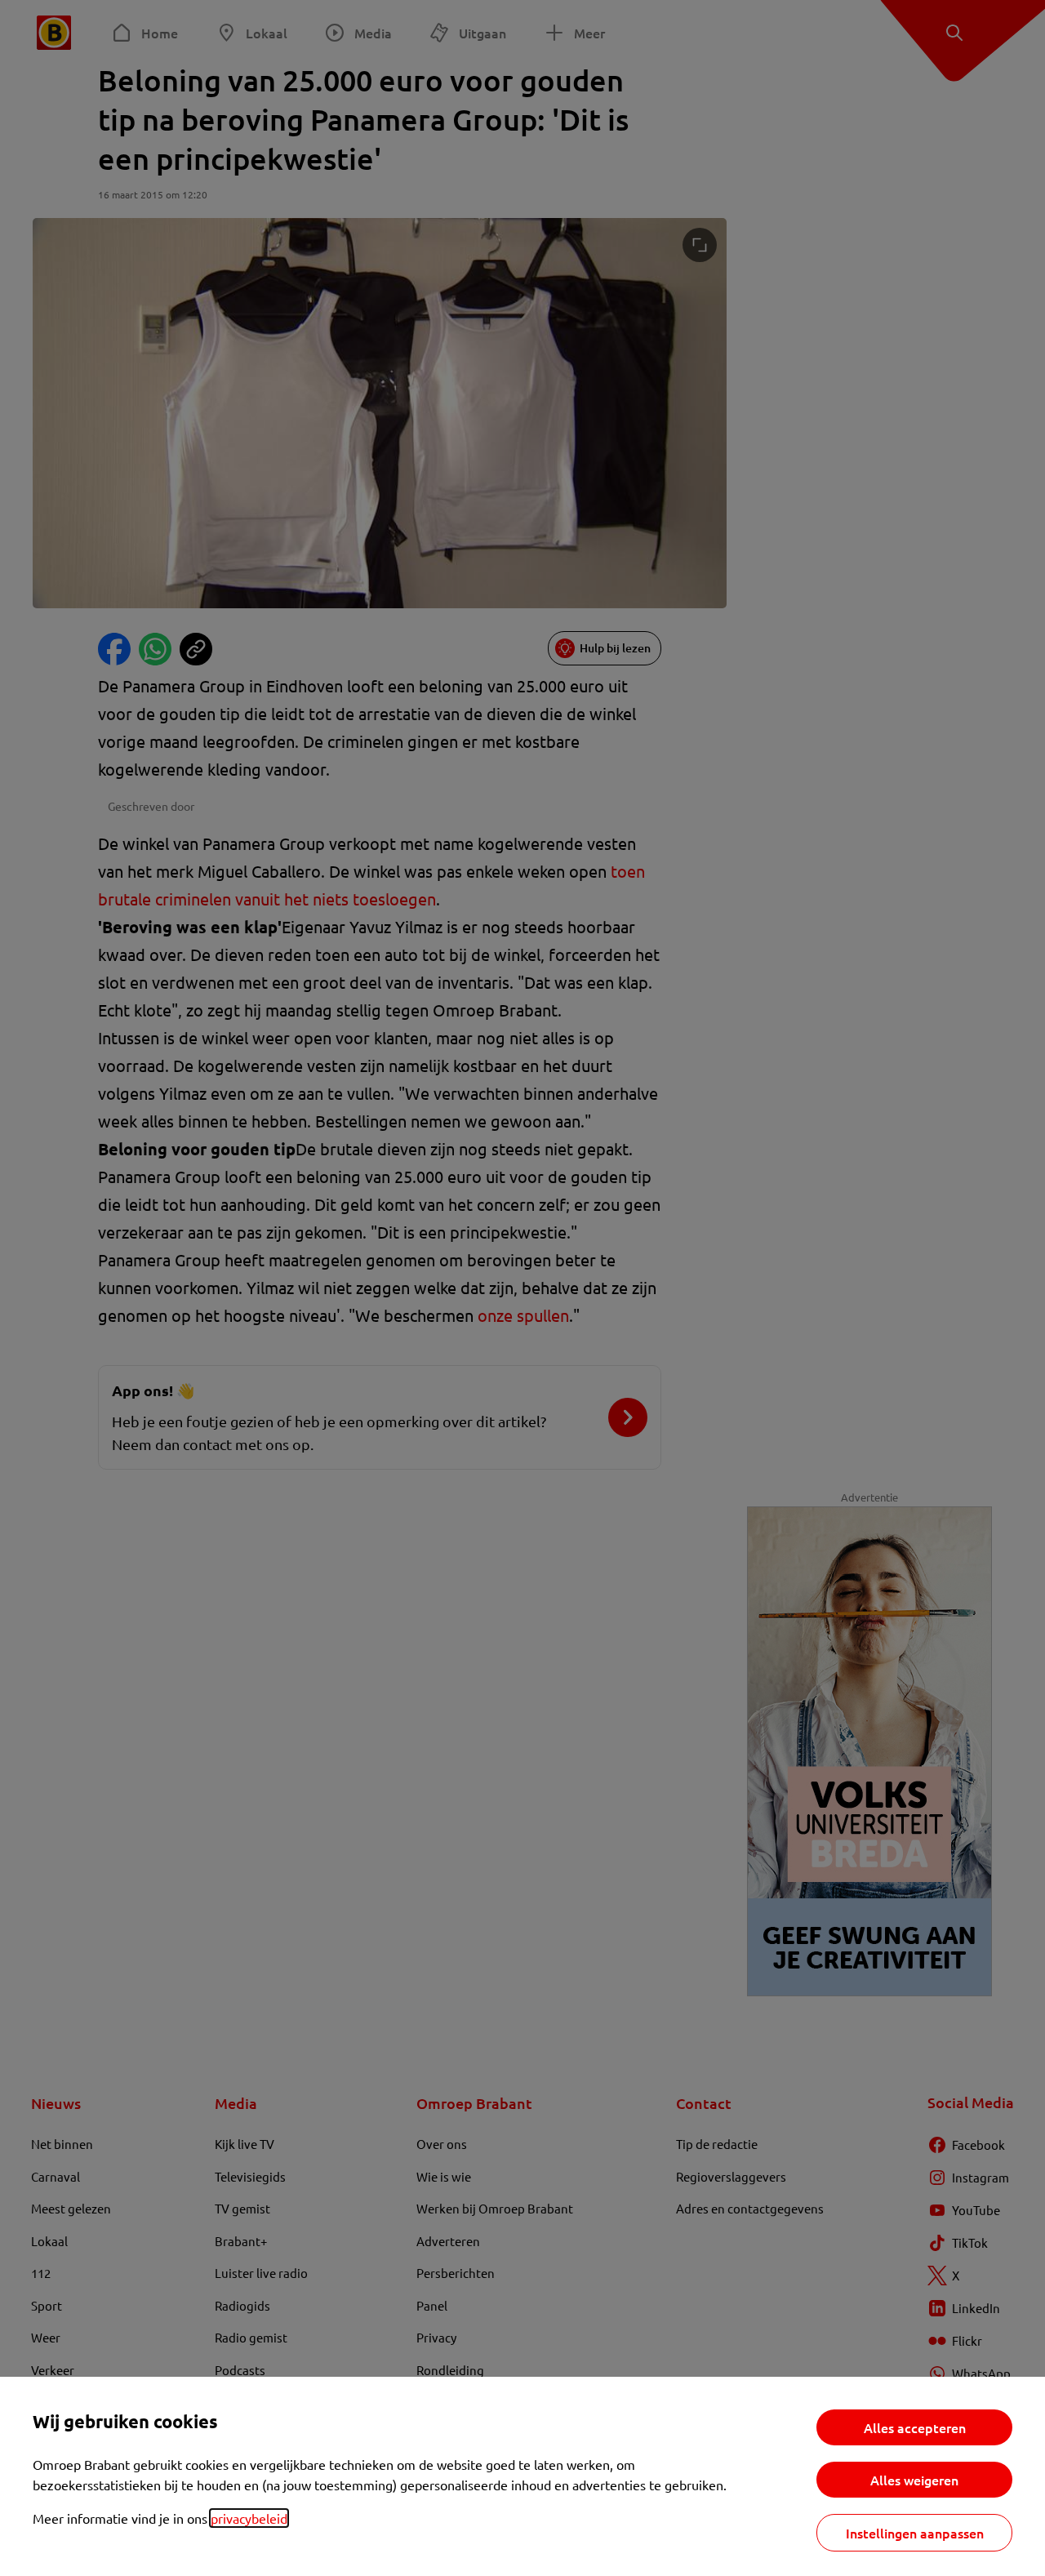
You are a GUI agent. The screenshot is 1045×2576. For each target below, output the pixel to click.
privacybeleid (249, 2518)
